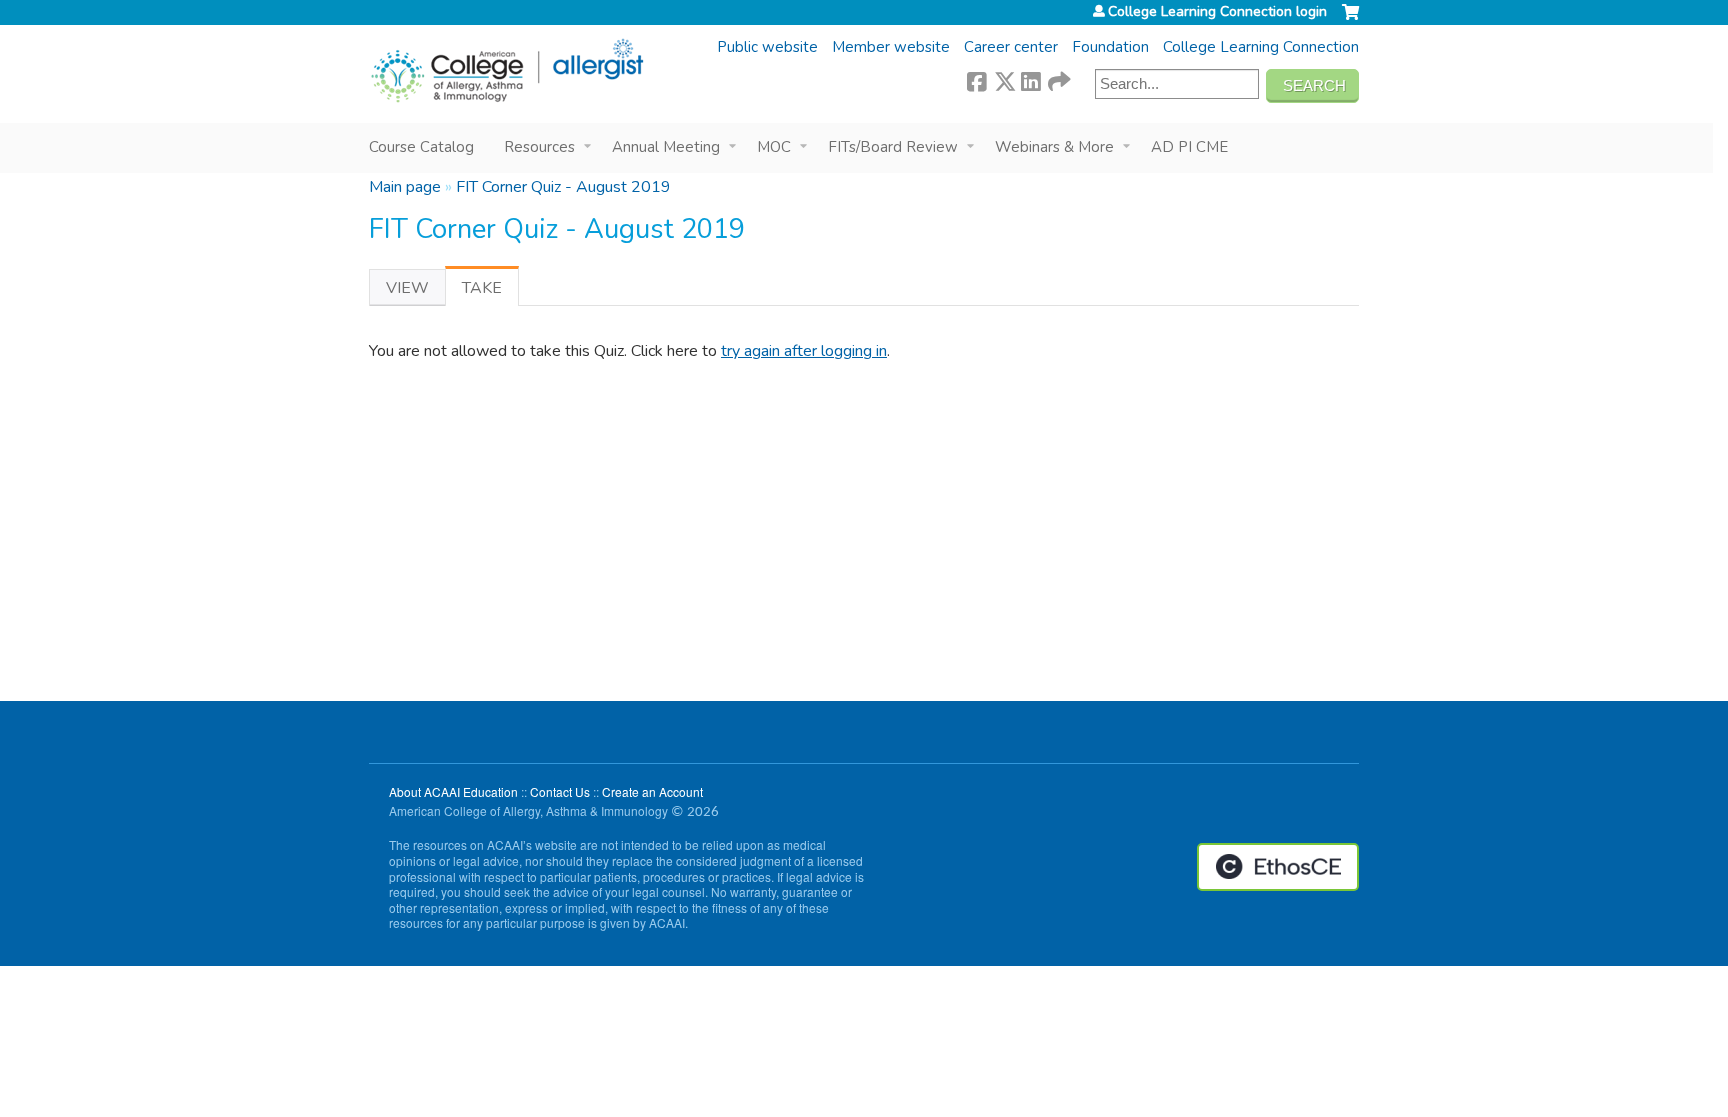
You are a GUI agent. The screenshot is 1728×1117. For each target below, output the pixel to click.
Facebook (977, 79)
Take (490, 291)
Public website (767, 47)
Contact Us (560, 791)
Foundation (1110, 47)
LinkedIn (1031, 79)
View (407, 288)
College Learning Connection (1261, 47)
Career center (1011, 47)
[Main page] (506, 71)
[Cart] (1350, 20)
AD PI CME (1189, 147)
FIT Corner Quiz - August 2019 (563, 187)
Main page (405, 187)
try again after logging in (804, 351)
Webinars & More (1054, 147)
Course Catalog (421, 147)
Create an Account (652, 791)
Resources (539, 147)
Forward (1058, 79)
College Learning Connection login (1217, 12)
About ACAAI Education (453, 791)
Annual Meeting (666, 147)
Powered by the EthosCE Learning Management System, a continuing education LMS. (1278, 867)
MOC (774, 147)
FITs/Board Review (893, 147)
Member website (891, 47)
